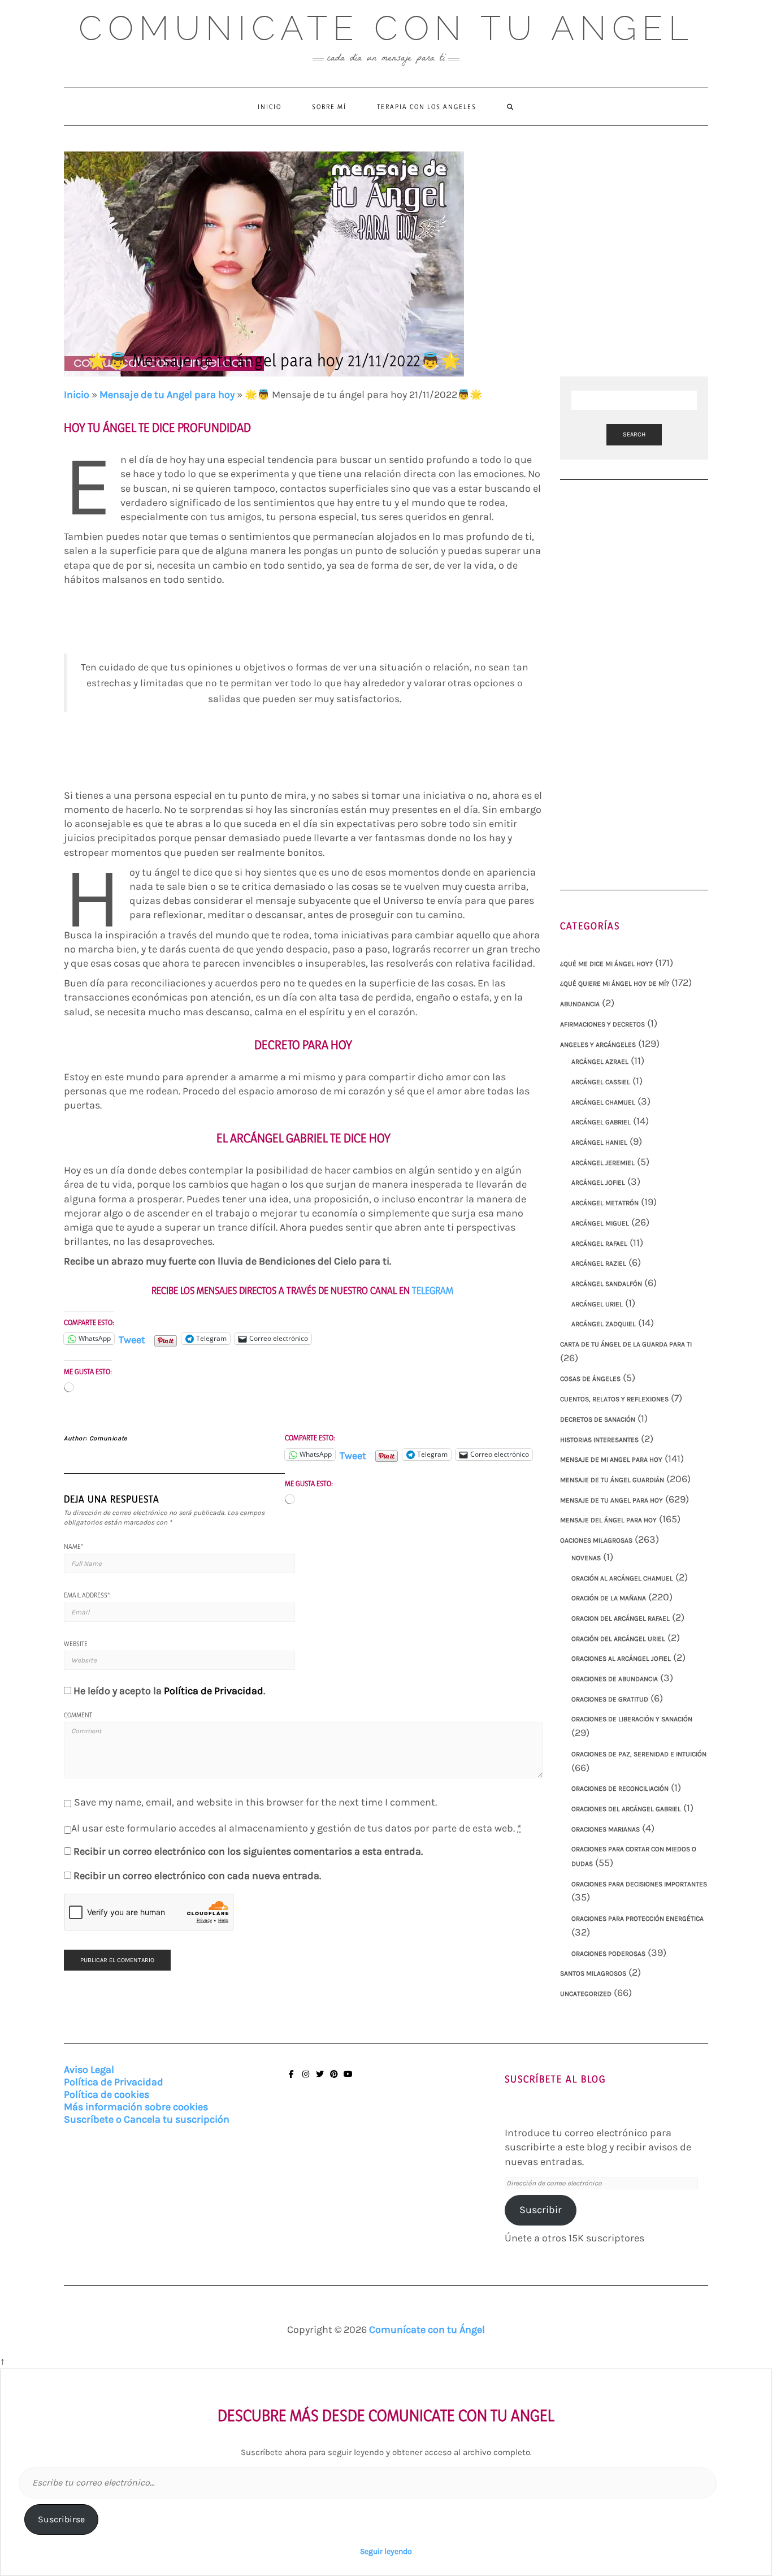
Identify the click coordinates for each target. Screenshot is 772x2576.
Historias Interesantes (599, 1440)
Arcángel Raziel (599, 1263)
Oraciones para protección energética (637, 1919)
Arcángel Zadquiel (604, 1324)
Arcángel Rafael (599, 1244)
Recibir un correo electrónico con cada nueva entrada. (197, 1876)
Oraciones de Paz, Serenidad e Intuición (639, 1754)
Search (634, 434)
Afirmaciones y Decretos (602, 1024)
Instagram (305, 2079)
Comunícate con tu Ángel (427, 2330)
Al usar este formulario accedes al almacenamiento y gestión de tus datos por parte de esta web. (296, 1828)
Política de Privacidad (214, 1691)
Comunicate (109, 1438)
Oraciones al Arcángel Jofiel (621, 1659)
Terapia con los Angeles (427, 107)
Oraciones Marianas (606, 1829)
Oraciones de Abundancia (615, 1679)
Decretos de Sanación (598, 1419)
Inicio (270, 107)
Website (76, 1644)
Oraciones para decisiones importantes (639, 1884)
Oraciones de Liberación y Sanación (632, 1719)
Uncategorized (586, 1994)
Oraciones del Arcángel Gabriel (626, 1809)
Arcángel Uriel (597, 1304)
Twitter (320, 2079)
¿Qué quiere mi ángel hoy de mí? (615, 984)
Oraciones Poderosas (608, 1954)
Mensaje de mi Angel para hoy (611, 1460)
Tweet (132, 1338)
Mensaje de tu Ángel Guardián (612, 1480)
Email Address (87, 1595)
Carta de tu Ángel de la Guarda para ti (626, 1344)
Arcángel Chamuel (603, 1102)
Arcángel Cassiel (601, 1082)
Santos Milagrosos (593, 1973)
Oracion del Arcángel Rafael (621, 1618)
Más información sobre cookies (136, 2107)
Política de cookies (107, 2094)
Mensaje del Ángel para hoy (608, 1520)
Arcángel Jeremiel (603, 1163)
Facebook (291, 2079)
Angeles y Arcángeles (598, 1045)
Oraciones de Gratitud (610, 1699)
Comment (78, 1715)
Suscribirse (61, 2519)
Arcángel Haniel (599, 1142)
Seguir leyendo (386, 2551)
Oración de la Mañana (609, 1598)
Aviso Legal (89, 2070)
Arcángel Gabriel (601, 1122)
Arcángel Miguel (600, 1223)
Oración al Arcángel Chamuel (622, 1578)
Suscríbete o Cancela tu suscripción (147, 2119)
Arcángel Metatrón (605, 1203)
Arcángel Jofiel (598, 1183)
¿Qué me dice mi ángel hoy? (606, 964)
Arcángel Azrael (600, 1062)
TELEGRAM (434, 1290)
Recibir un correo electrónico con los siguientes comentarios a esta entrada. (248, 1851)
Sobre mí (329, 107)
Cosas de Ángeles (590, 1379)
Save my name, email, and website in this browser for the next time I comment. (255, 1802)
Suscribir (541, 2210)
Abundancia (580, 1004)
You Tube (348, 2079)
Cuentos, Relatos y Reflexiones (614, 1399)
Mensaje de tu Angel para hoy (167, 395)
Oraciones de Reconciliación (620, 1789)
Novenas (586, 1558)
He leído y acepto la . (169, 1691)
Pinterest (334, 2079)
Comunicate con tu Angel (386, 28)
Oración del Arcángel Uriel (618, 1639)
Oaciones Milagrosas (596, 1540)
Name (74, 1546)
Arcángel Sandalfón (607, 1284)
